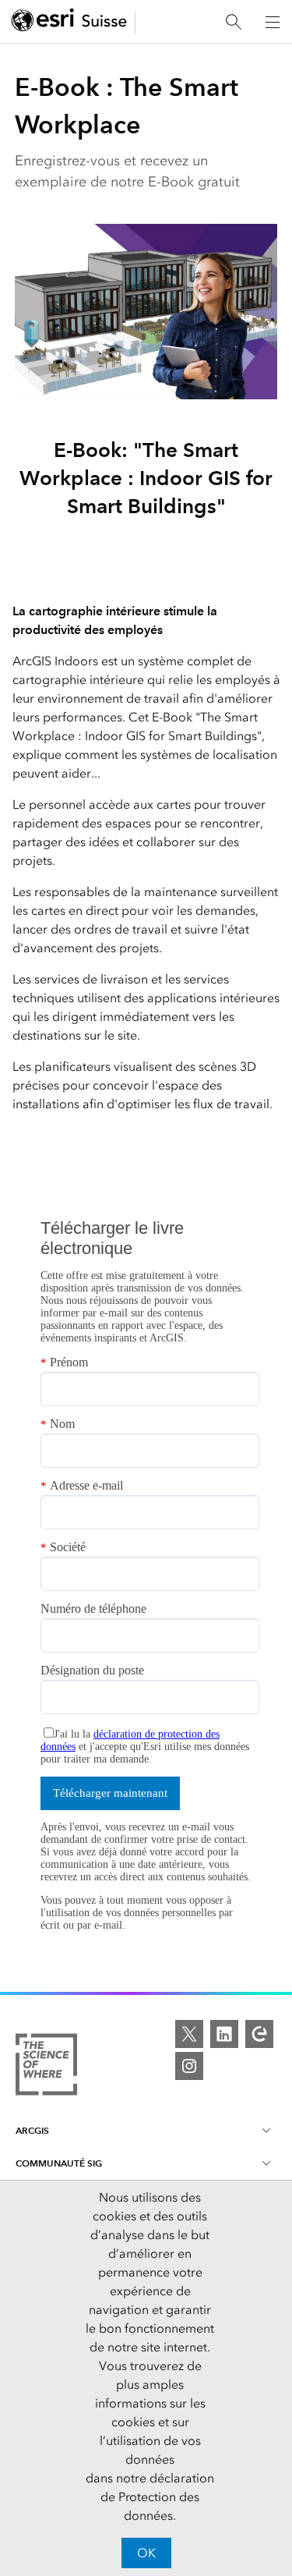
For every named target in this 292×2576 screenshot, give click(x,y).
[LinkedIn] (224, 2034)
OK (146, 2553)
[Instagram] (189, 2066)
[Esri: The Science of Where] (46, 2067)
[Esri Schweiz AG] (69, 22)
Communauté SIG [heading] (59, 2163)
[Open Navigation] (273, 22)
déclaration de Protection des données (157, 2497)
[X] (189, 2034)
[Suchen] (234, 22)
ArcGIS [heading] (32, 2130)
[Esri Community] (259, 2034)
